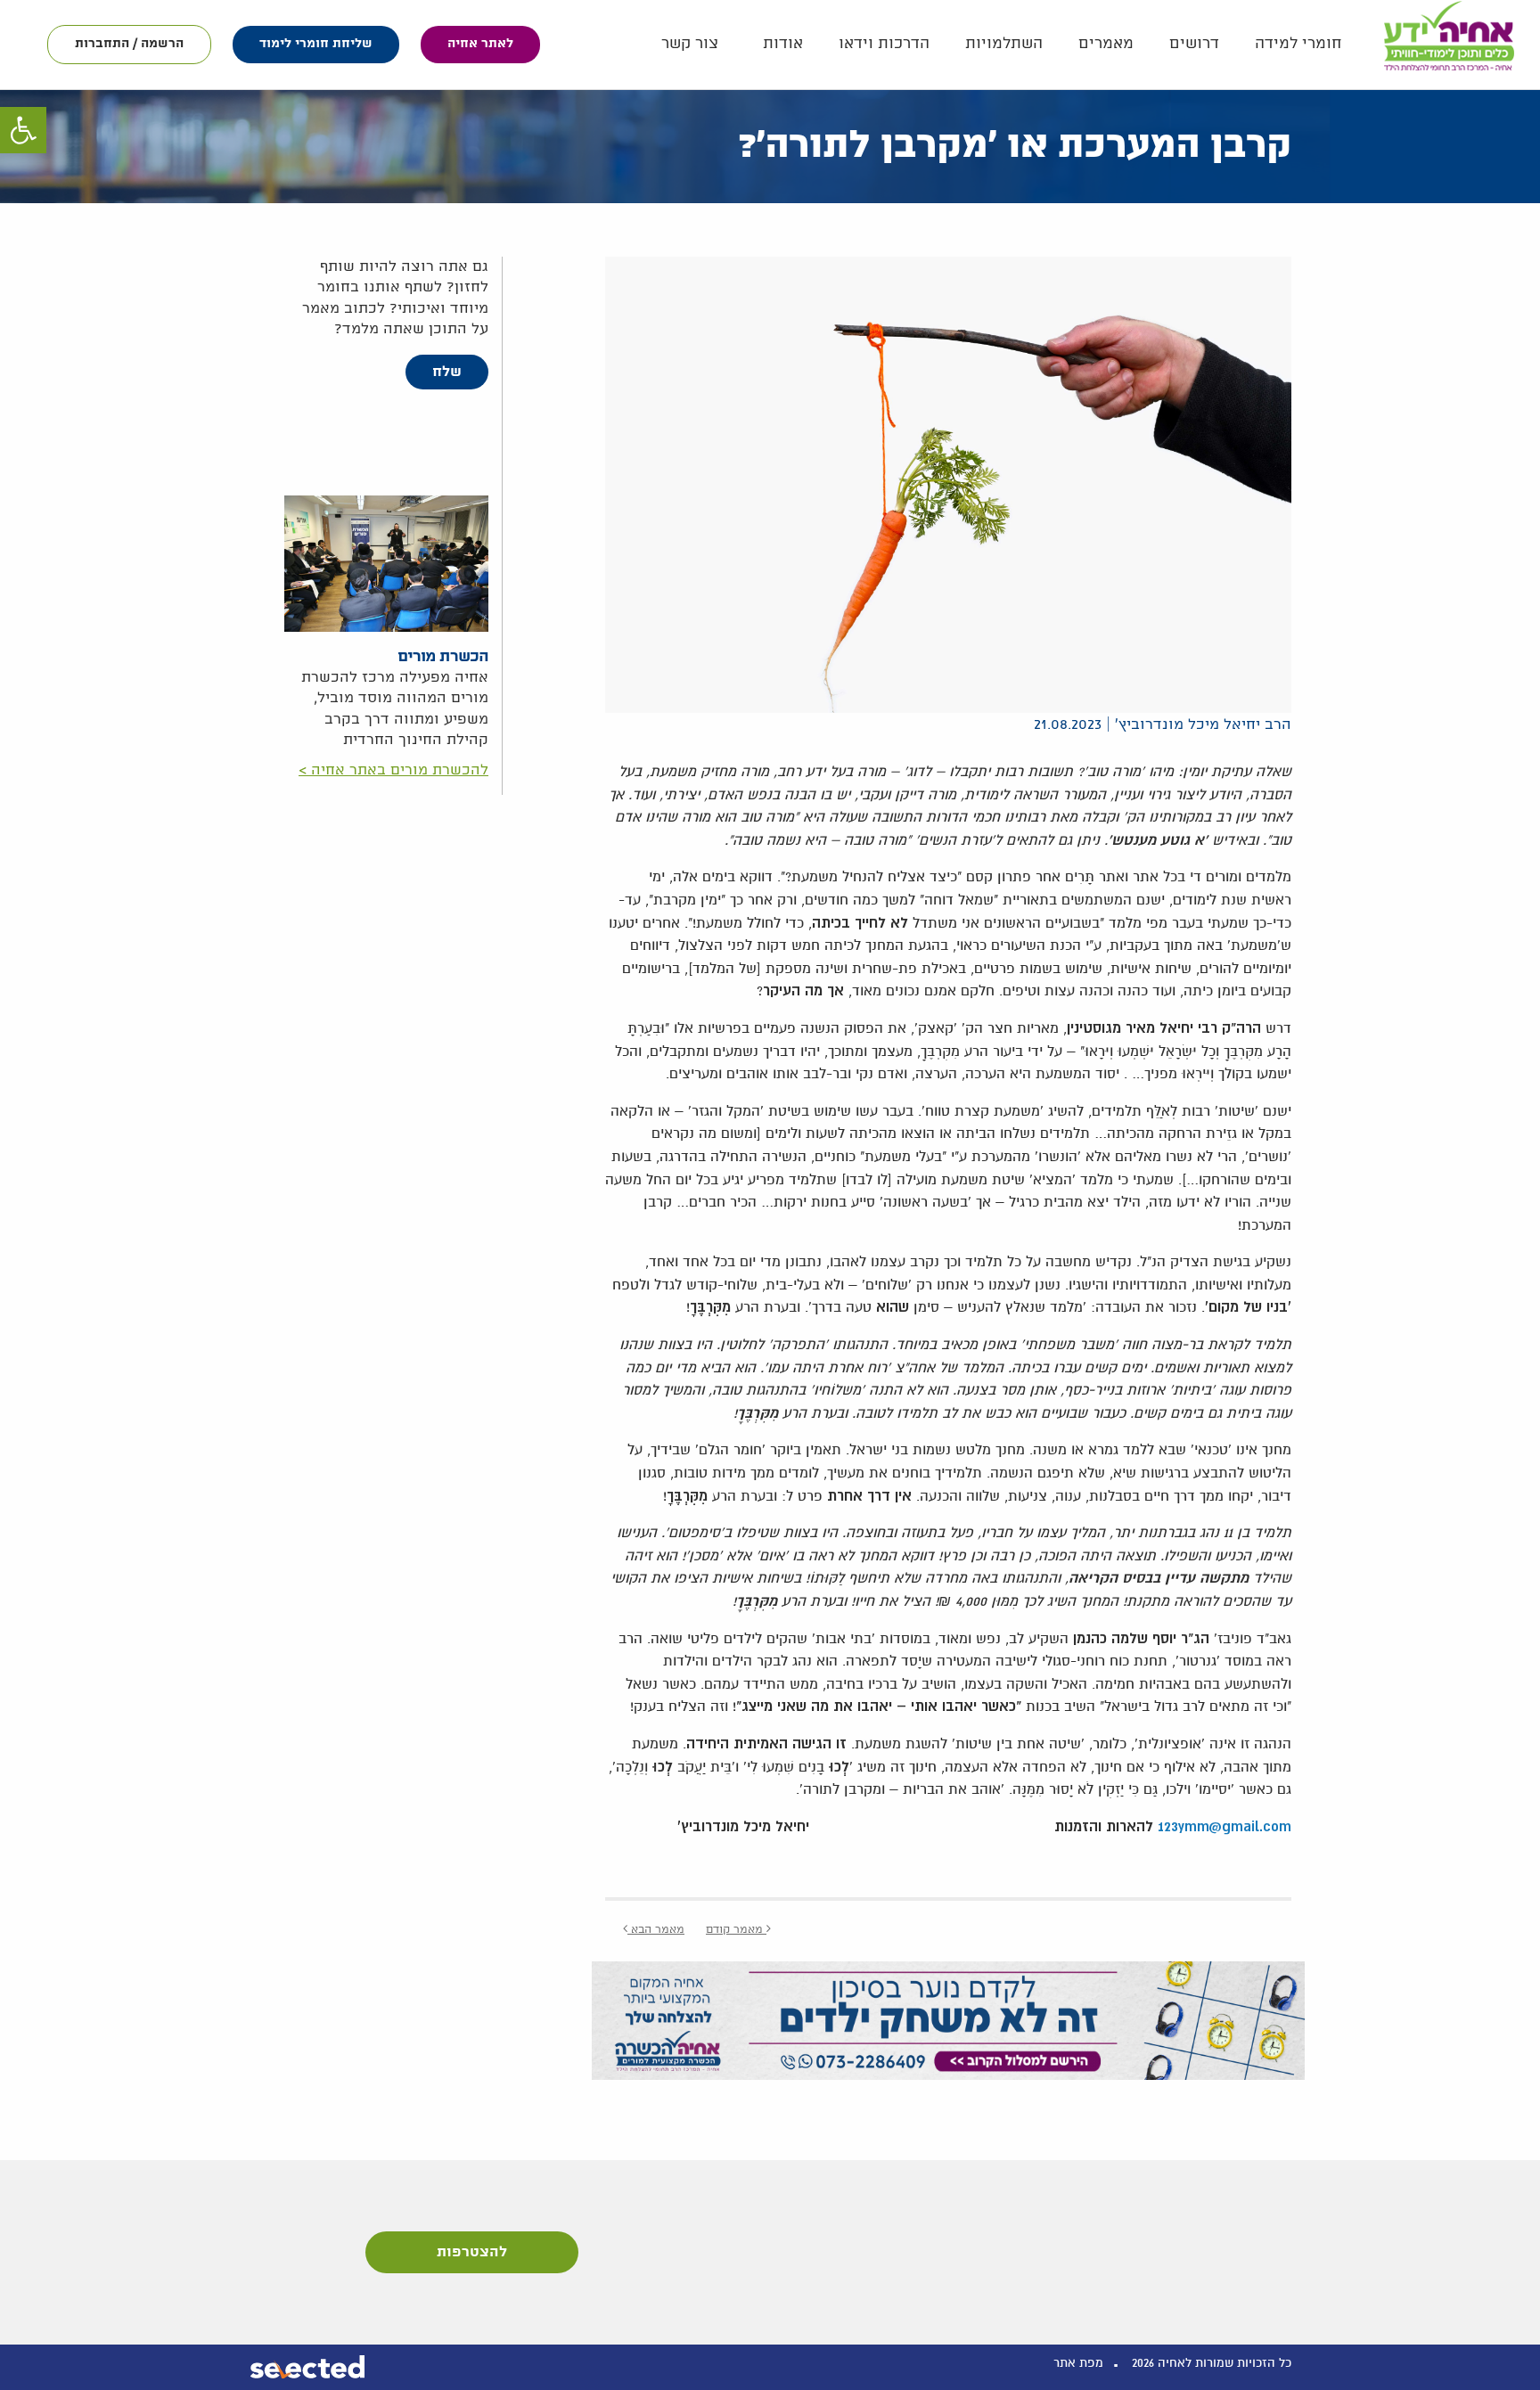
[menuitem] (1298, 44)
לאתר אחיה (480, 44)
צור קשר (690, 44)
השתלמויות (1004, 44)
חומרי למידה (1298, 44)
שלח (447, 372)
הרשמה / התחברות (129, 44)
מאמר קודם (736, 1930)
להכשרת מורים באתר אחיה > (393, 770)
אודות (783, 44)
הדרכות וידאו (884, 44)
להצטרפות (472, 2252)
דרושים (1194, 44)
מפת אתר (1078, 2363)
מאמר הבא (656, 1930)
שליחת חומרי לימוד (316, 44)
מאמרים (1106, 44)
